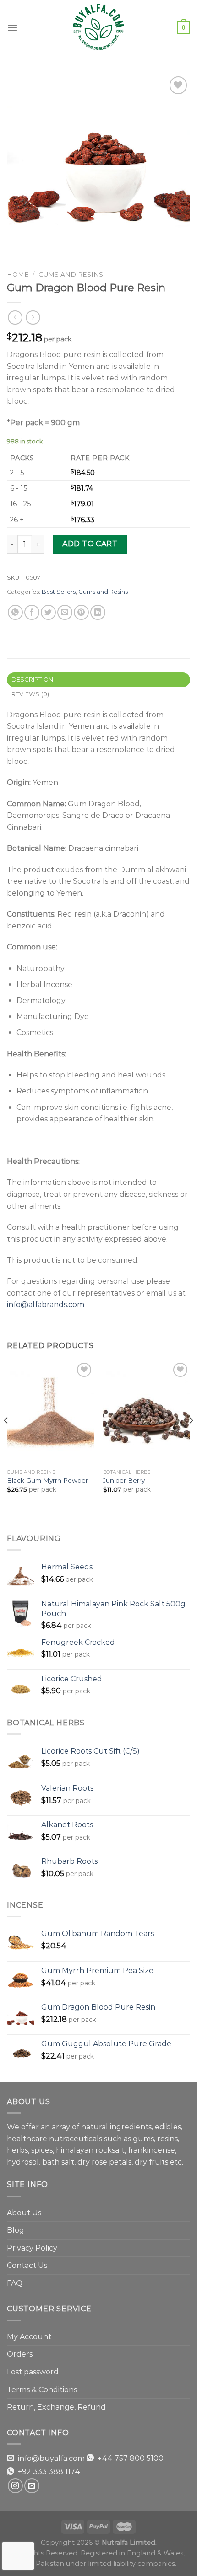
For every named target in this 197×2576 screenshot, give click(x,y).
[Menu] (12, 28)
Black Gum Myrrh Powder (47, 1480)
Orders (20, 2354)
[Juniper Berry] (147, 1413)
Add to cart (90, 544)
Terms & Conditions (42, 2390)
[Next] (191, 1439)
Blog (16, 2230)
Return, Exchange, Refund (56, 2407)
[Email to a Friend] (65, 612)
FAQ (15, 2283)
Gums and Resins (71, 274)
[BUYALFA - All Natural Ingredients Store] (98, 28)
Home (18, 274)
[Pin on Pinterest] (81, 612)
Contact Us (27, 2265)
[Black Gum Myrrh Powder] (50, 1413)
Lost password (33, 2372)
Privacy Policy (32, 2248)
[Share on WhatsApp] (15, 612)
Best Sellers (59, 592)
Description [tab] (33, 680)
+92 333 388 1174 (49, 2472)
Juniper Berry (124, 1480)
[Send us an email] (32, 2486)
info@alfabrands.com (46, 1304)
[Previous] (6, 1439)
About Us (24, 2213)
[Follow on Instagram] (15, 2486)
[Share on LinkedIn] (98, 612)
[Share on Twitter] (48, 612)
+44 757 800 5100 (131, 2458)
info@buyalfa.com (51, 2458)
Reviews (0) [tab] (30, 694)
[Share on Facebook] (32, 612)
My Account (29, 2337)
